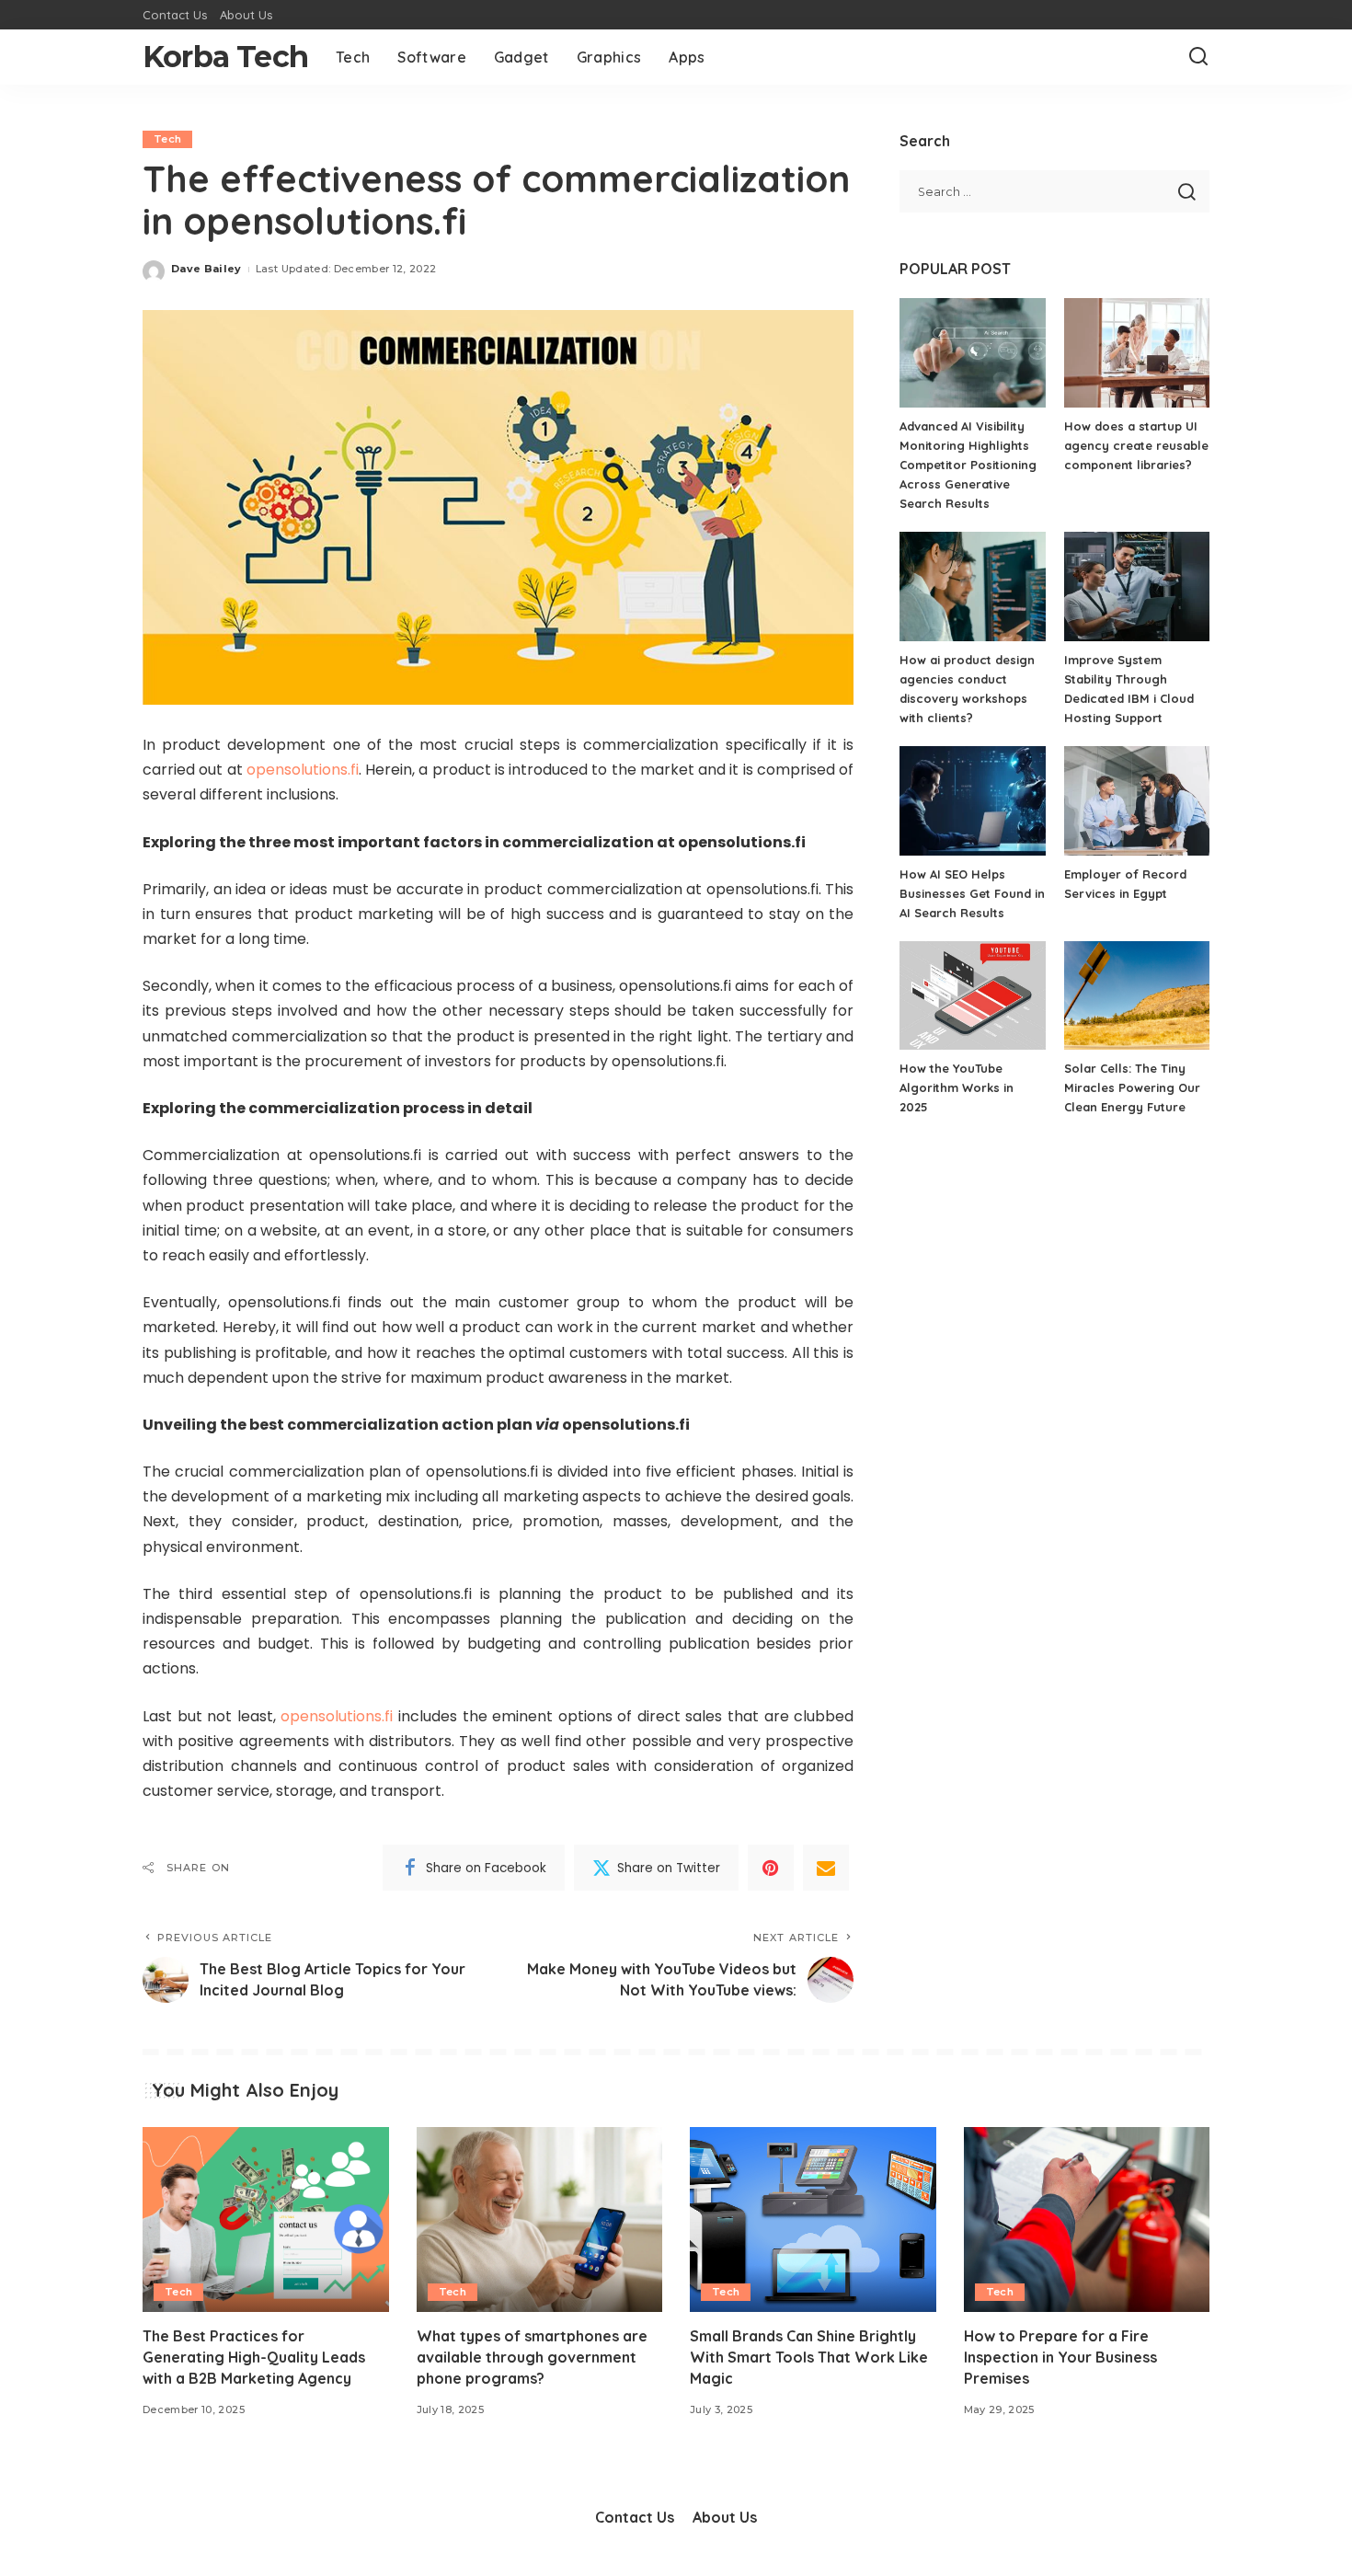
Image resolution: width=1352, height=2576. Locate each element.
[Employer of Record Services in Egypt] (1137, 801)
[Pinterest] (771, 1868)
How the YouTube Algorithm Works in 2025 (957, 1087)
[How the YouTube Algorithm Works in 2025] (972, 996)
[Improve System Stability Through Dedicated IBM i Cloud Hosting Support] (1137, 586)
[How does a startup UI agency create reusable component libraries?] (1137, 353)
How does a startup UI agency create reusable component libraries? (1136, 445)
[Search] (1198, 57)
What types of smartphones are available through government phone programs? (532, 2357)
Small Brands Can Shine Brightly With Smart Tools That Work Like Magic (809, 2357)
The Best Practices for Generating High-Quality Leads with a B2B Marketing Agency (254, 2357)
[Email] (826, 1868)
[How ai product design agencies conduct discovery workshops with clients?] (972, 586)
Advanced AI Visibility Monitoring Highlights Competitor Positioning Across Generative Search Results (968, 465)
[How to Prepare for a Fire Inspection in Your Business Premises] (1087, 2219)
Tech (167, 139)
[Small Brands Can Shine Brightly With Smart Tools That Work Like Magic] (813, 2219)
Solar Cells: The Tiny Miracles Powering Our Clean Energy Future (1132, 1087)
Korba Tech (225, 57)
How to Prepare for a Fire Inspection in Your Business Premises (1060, 2357)
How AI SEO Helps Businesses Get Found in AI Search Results (972, 893)
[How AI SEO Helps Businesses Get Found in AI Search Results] (972, 801)
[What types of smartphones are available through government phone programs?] (540, 2219)
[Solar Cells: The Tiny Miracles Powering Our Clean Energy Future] (1137, 996)
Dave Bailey (206, 269)
